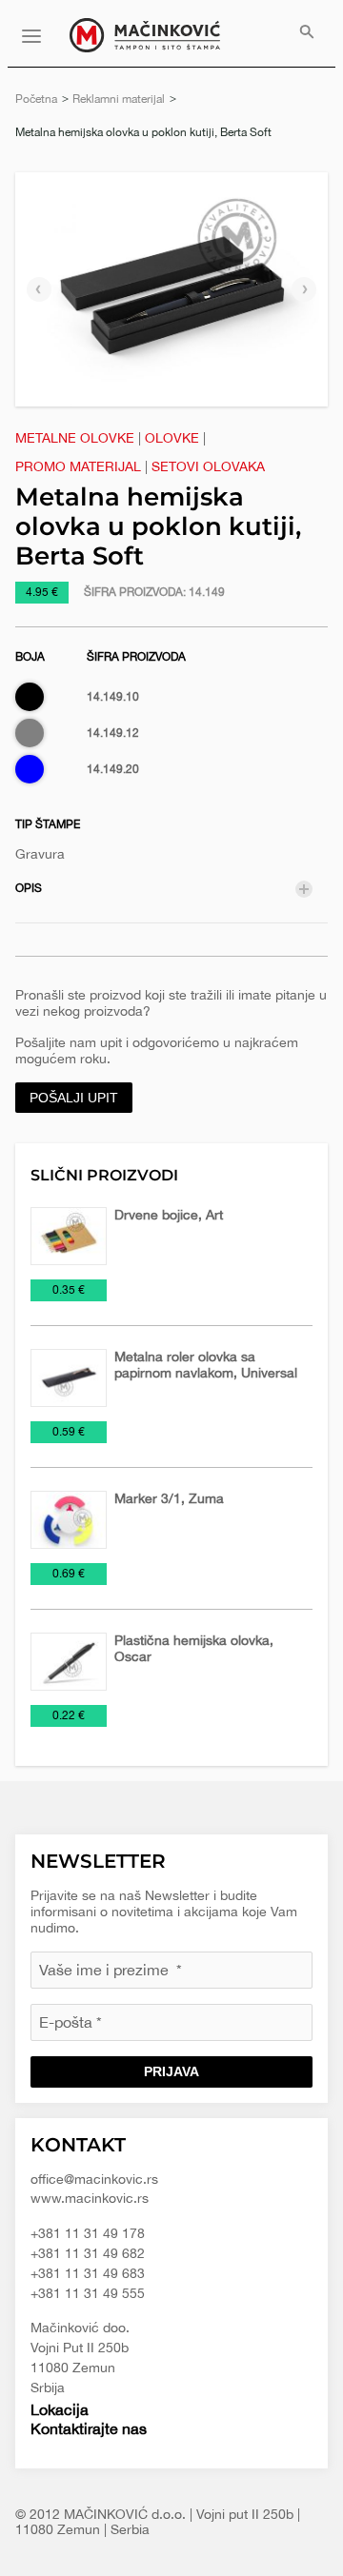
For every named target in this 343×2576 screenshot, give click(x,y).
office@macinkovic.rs (94, 2179)
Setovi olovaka (208, 466)
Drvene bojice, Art (169, 1215)
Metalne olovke (75, 438)
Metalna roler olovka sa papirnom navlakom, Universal (206, 1365)
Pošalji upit (74, 1098)
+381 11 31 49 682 (88, 2253)
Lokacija (60, 2409)
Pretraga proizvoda (307, 33)
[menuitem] (307, 33)
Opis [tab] (29, 888)
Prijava (171, 2071)
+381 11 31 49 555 (88, 2293)
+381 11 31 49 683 (88, 2273)
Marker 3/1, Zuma (169, 1498)
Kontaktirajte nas (89, 2428)
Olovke (172, 438)
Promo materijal (78, 466)
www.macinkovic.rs (90, 2198)
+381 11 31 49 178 (88, 2233)
